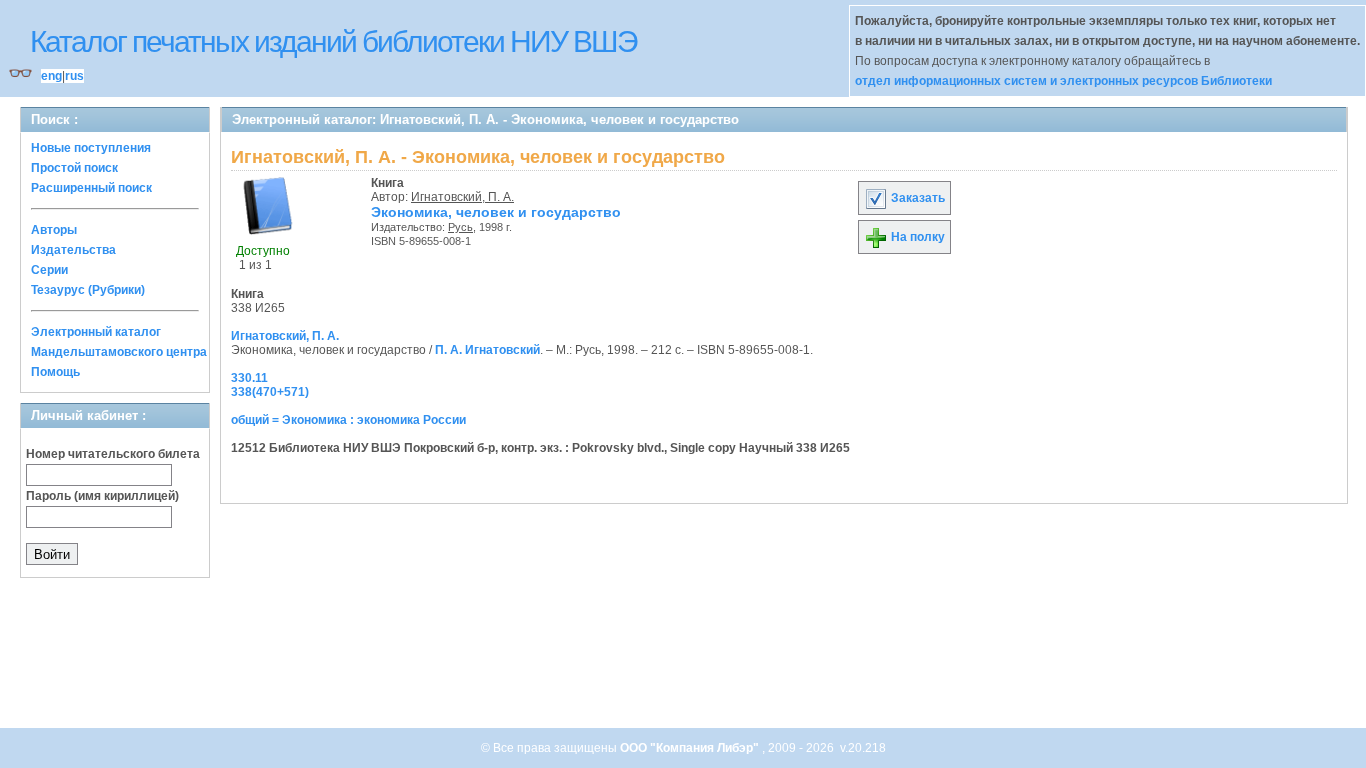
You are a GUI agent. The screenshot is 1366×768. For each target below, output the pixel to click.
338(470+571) (270, 392)
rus (74, 76)
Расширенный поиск (91, 188)
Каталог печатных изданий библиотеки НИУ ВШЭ (333, 41)
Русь (460, 227)
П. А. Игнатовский (487, 350)
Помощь (55, 372)
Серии (49, 270)
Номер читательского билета (113, 454)
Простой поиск (74, 168)
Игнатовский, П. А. (462, 197)
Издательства (73, 250)
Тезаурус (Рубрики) (88, 290)
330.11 (249, 378)
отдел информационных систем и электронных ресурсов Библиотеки (1063, 81)
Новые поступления (91, 148)
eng (51, 76)
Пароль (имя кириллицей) (102, 496)
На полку (916, 237)
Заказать (916, 198)
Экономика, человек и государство (496, 212)
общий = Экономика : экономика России (348, 420)
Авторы (54, 230)
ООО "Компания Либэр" (691, 748)
